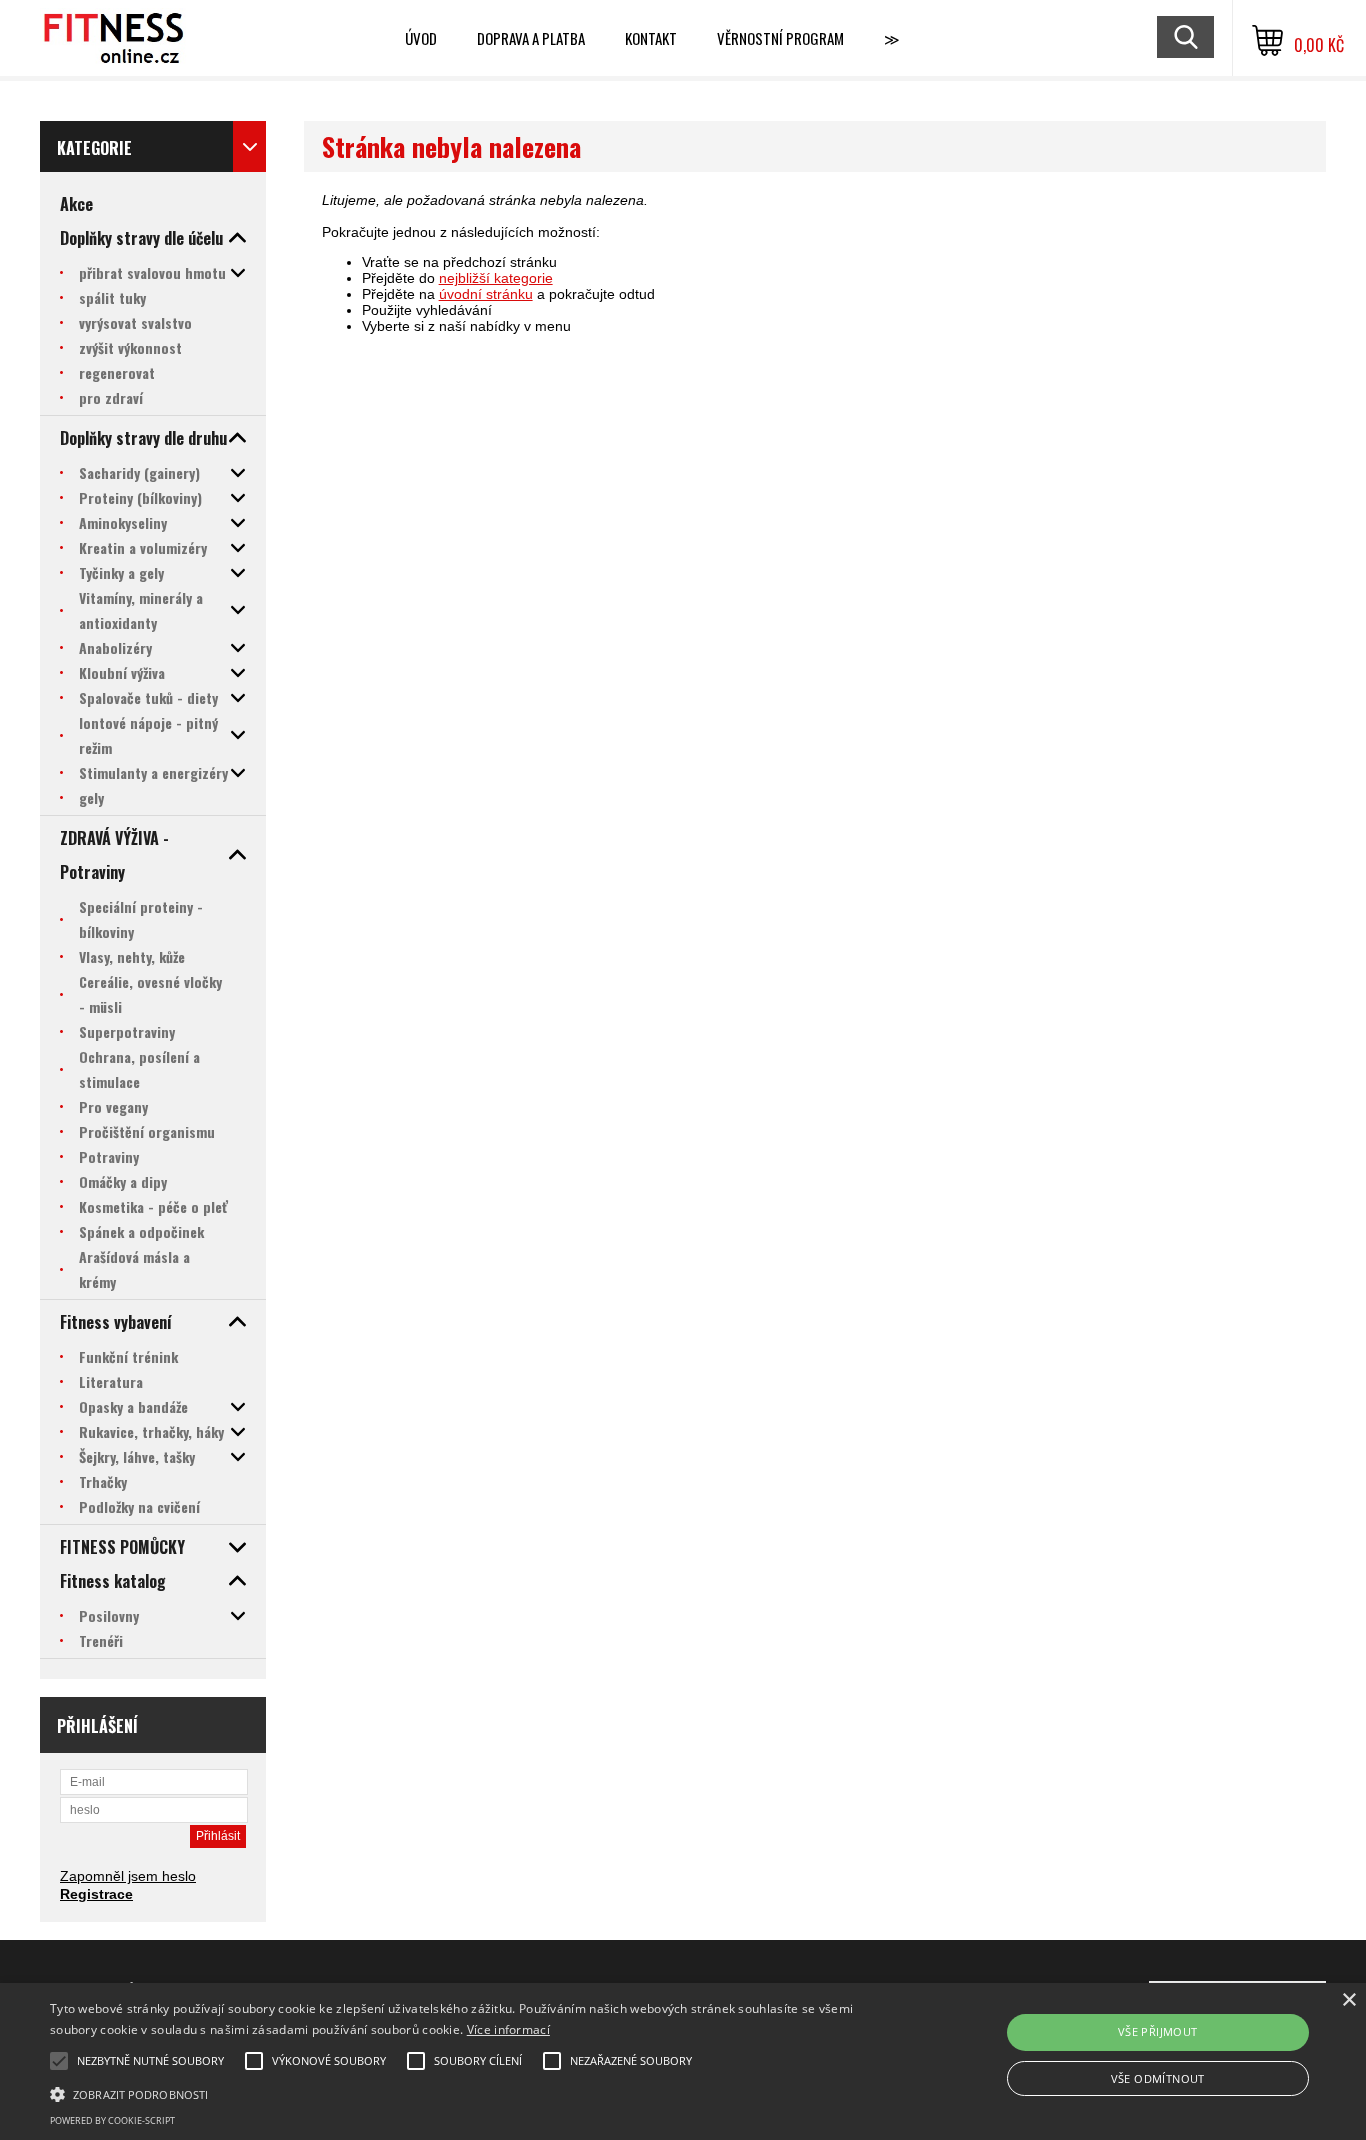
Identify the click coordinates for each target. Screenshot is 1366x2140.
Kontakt (651, 38)
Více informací (508, 2029)
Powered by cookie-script (112, 2120)
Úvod (421, 38)
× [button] (1348, 2000)
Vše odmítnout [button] (1158, 2078)
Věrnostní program (780, 38)
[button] (461, 2093)
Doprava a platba (531, 38)
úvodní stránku (486, 294)
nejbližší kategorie (496, 278)
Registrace (96, 1894)
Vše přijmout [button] (1158, 2031)
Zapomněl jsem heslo (128, 1876)
